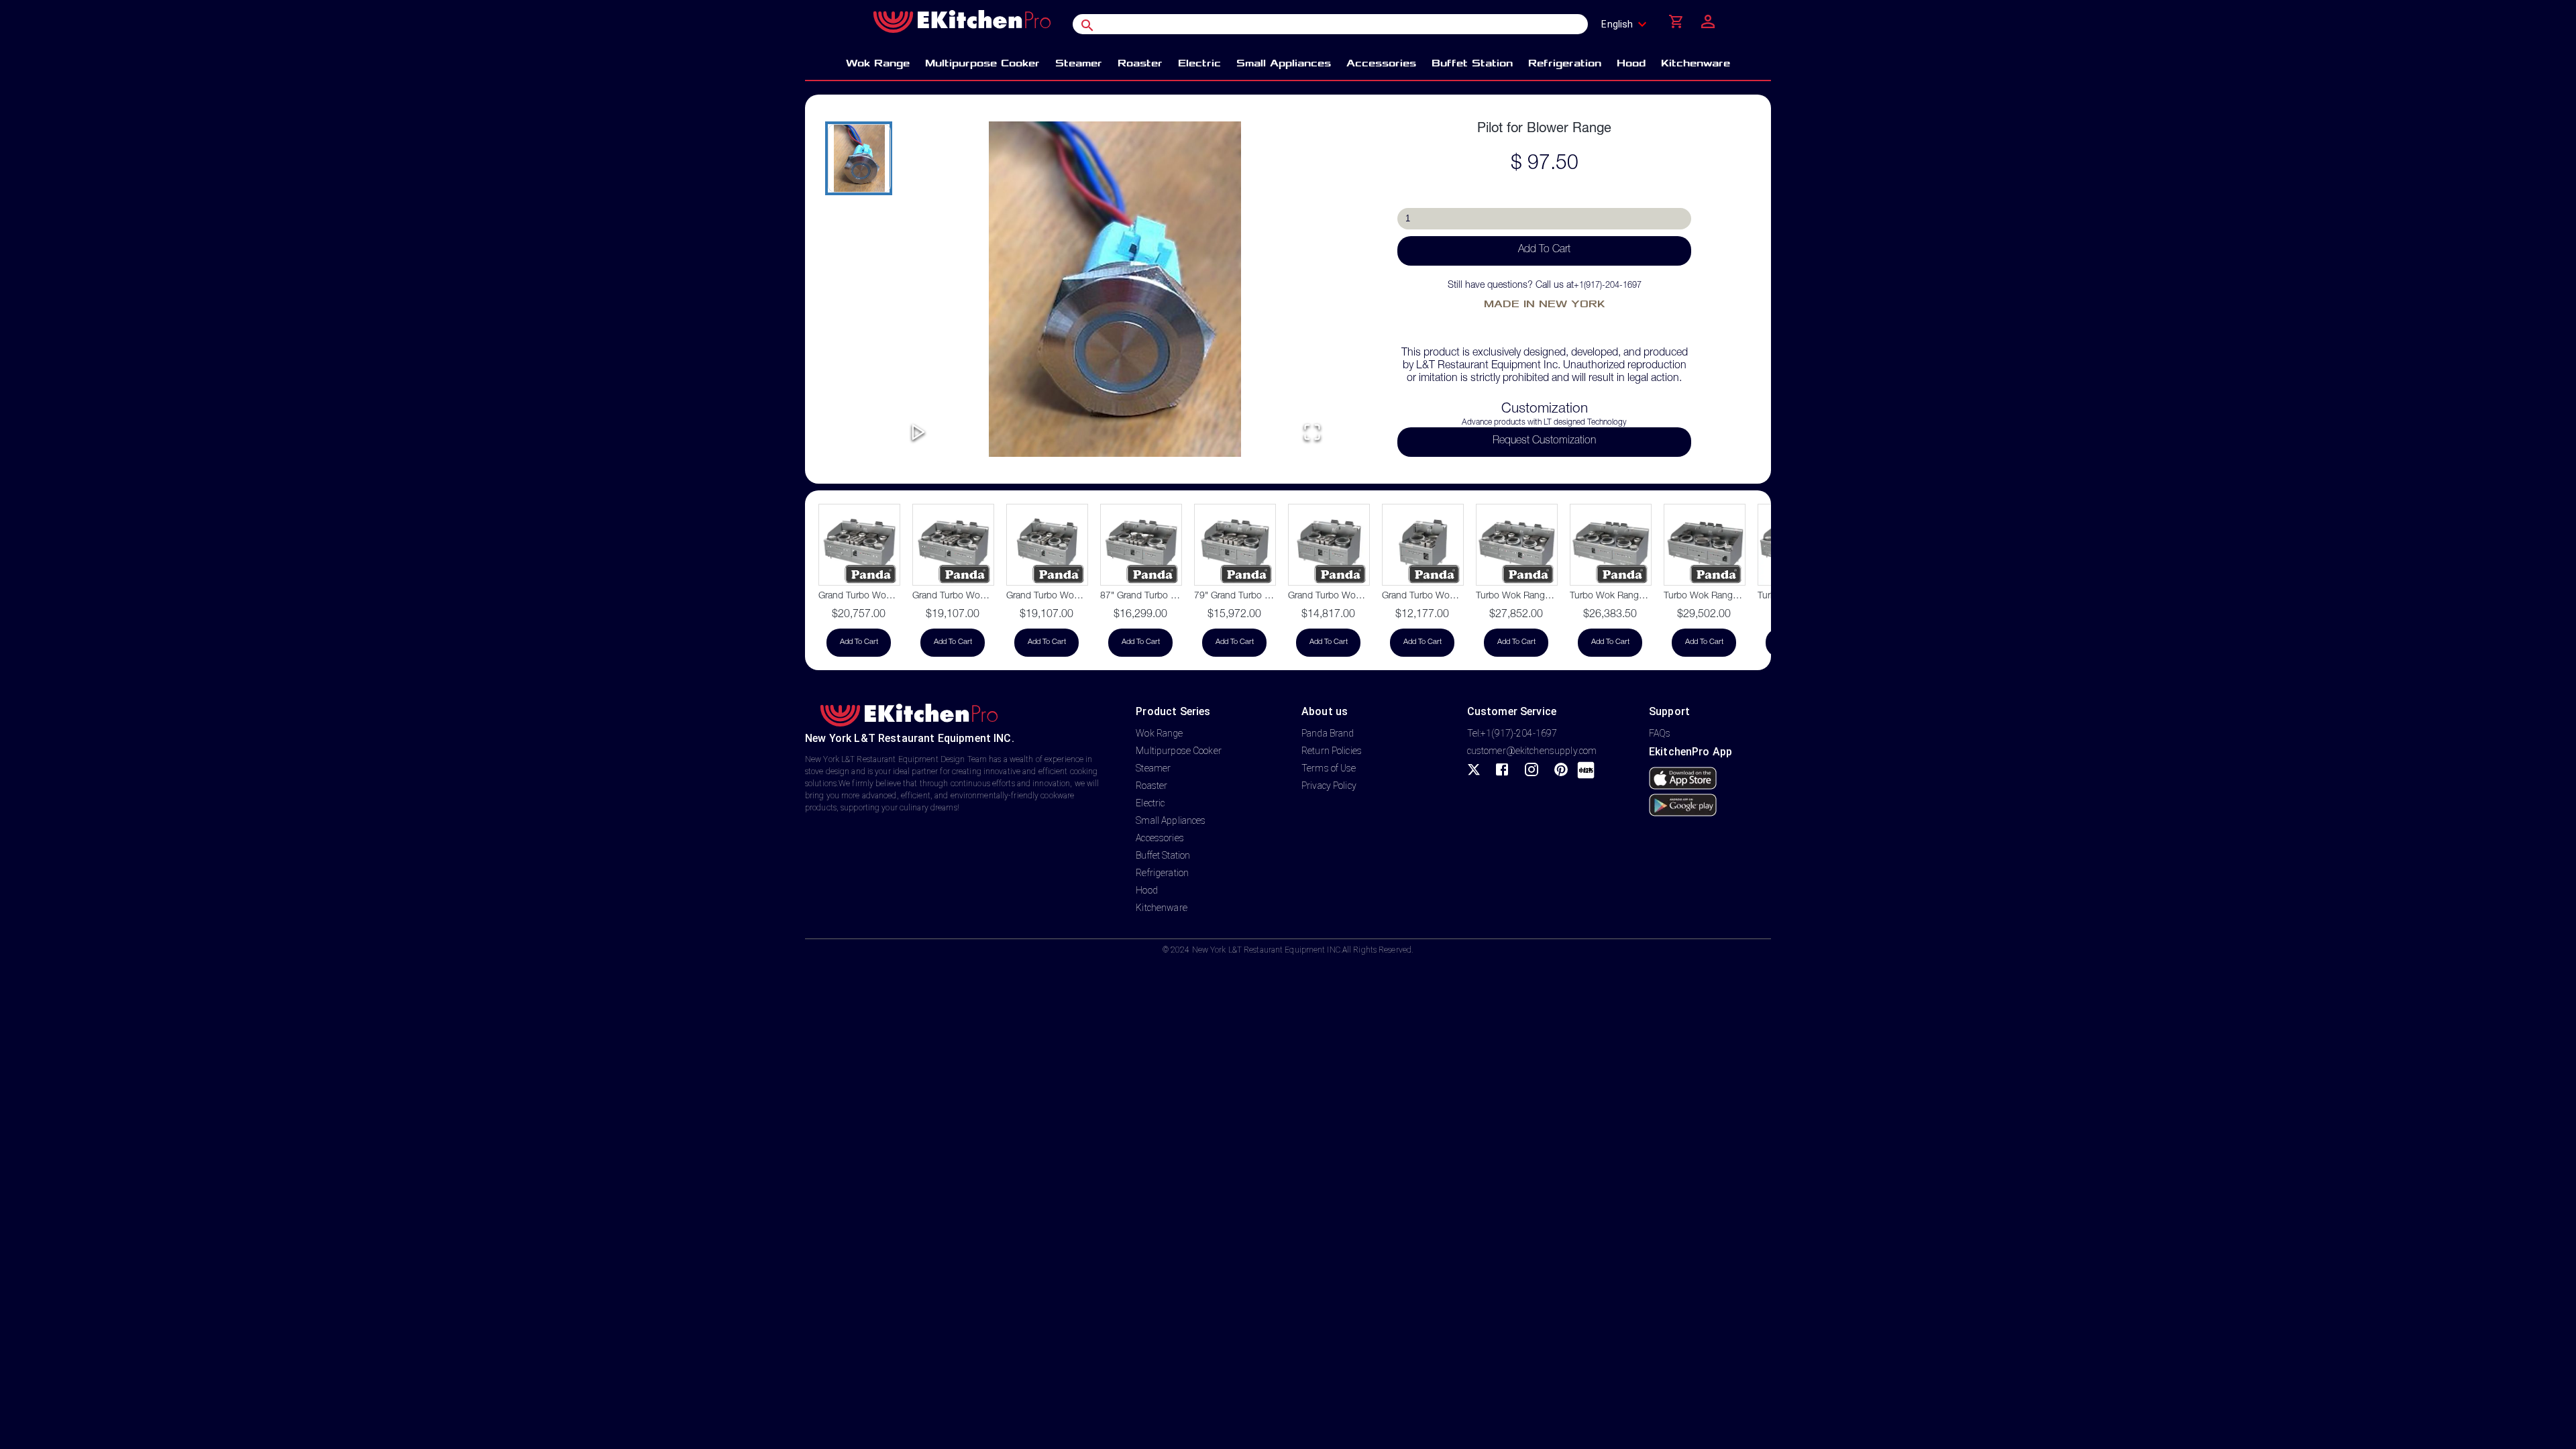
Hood (1147, 890)
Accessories (1160, 838)
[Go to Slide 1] (859, 158)
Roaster (1151, 786)
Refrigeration (1162, 873)
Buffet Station (1163, 855)
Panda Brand (1328, 733)
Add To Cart (1544, 250)
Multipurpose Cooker (1179, 751)
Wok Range (1159, 733)
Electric (1150, 803)
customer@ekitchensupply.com (1532, 751)
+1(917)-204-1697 (1608, 286)
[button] (1115, 289)
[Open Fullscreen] (1312, 433)
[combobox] (1628, 24)
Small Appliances (1171, 820)
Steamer (1153, 768)
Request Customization (1544, 441)
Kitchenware (1161, 908)
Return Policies (1332, 751)
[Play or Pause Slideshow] (918, 433)
